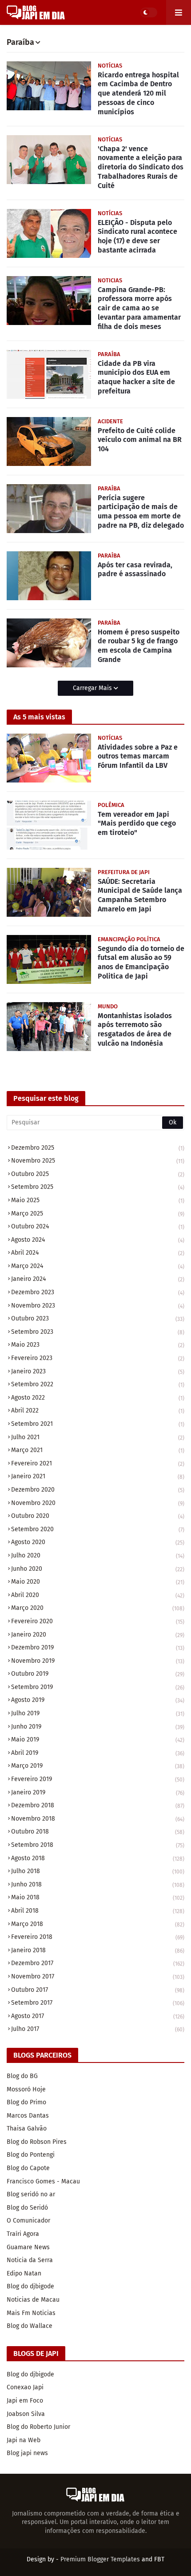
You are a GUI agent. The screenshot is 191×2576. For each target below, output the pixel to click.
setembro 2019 (98, 1687)
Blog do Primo (26, 2102)
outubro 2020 (98, 1516)
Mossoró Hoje (26, 2089)
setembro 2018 (98, 1845)
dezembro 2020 (98, 1490)
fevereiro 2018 (98, 1937)
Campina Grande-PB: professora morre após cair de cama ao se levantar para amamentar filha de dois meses (139, 308)
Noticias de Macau (33, 2300)
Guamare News (28, 2247)
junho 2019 (98, 1727)
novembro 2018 (98, 1819)
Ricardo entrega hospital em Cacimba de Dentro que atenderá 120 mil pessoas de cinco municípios (138, 93)
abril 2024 (98, 1253)
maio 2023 (98, 1345)
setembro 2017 (98, 2003)
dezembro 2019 (98, 1647)
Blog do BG (22, 2076)
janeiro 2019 (98, 1792)
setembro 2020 (98, 1529)
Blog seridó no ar (31, 2194)
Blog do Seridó (27, 2208)
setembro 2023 (98, 1332)
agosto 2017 (98, 2016)
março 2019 (98, 1766)
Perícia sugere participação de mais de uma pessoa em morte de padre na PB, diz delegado (141, 512)
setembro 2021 (98, 1424)
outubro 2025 (98, 1174)
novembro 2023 (98, 1306)
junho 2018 (98, 1884)
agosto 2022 (98, 1398)
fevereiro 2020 (98, 1621)
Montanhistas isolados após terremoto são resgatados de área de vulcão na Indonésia (135, 1029)
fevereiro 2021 (98, 1463)
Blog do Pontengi (31, 2155)
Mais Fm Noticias (31, 2313)
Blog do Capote (28, 2168)
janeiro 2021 (98, 1476)
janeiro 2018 (98, 1950)
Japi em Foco (25, 2401)
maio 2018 (98, 1897)
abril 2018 (98, 1911)
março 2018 (98, 1924)
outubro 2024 (98, 1226)
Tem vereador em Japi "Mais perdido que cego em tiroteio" (137, 824)
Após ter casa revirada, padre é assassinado (135, 570)
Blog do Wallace (30, 2326)
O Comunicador (28, 2221)
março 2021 (98, 1450)
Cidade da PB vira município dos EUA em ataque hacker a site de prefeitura (136, 377)
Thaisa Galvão (27, 2129)
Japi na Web (24, 2440)
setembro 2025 (98, 1187)
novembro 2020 (98, 1503)
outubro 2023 (98, 1318)
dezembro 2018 (98, 1805)
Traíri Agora (23, 2234)
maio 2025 (98, 1200)
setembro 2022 (98, 1384)
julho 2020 (98, 1555)
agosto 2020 (98, 1542)
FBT (159, 2559)
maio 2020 (98, 1582)
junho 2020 (98, 1569)
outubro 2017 (98, 1990)
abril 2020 (98, 1595)
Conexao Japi (25, 2387)
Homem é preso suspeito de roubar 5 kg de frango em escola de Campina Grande (139, 646)
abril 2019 (98, 1753)
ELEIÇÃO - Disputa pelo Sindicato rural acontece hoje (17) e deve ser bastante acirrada (137, 236)
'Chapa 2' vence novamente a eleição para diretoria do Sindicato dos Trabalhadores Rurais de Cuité (141, 167)
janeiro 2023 (98, 1371)
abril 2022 (98, 1410)
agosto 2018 (98, 1858)
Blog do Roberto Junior (38, 2427)
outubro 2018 (98, 1832)
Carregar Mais (93, 688)
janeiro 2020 (98, 1635)
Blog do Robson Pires (37, 2142)
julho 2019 (98, 1713)
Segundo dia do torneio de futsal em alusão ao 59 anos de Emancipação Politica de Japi (141, 962)
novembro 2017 (98, 1976)
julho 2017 (98, 2029)
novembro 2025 (98, 1161)
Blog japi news (27, 2453)
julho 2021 (98, 1437)
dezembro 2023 (98, 1292)
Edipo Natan (24, 2273)
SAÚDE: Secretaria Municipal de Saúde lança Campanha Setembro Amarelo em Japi (140, 895)
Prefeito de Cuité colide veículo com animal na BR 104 (140, 440)
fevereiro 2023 (98, 1358)
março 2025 (98, 1214)
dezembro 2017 (98, 1963)
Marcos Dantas (28, 2116)
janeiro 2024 (98, 1279)
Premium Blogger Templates (100, 2559)
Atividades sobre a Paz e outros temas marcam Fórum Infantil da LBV (138, 756)
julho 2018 (98, 1871)
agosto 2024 (98, 1240)
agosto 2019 (98, 1700)
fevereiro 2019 (98, 1779)
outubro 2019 (98, 1674)
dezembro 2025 (98, 1148)
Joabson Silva (26, 2414)
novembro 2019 (98, 1661)
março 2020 (98, 1608)
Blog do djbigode (30, 2286)
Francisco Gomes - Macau (43, 2181)
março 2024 (98, 1266)
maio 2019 (98, 1739)
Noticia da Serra (30, 2260)
